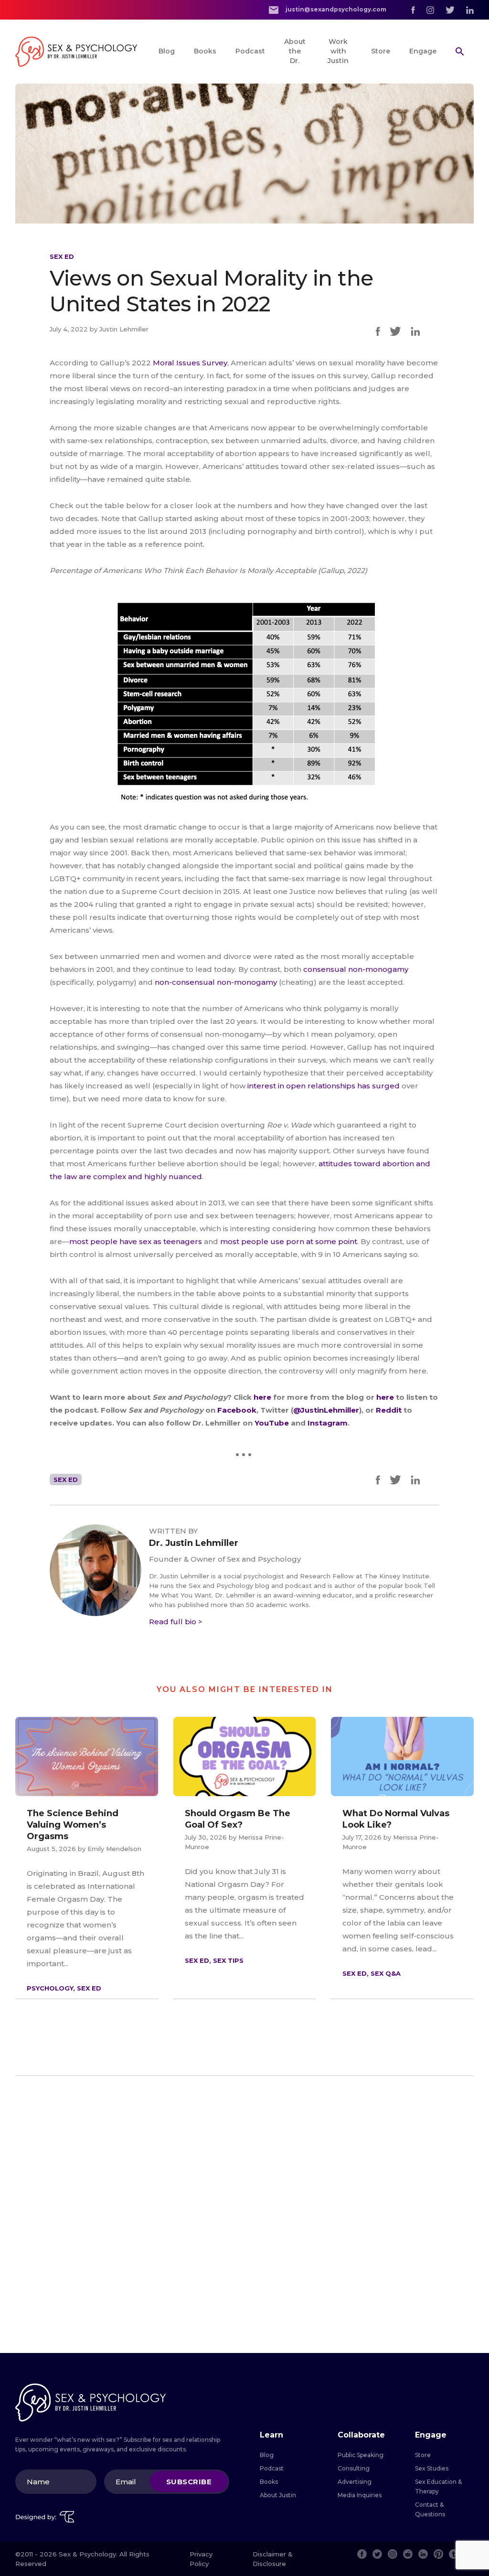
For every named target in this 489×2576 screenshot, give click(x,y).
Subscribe (189, 2482)
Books (205, 51)
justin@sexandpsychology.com (335, 9)
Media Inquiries (360, 2495)
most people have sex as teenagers (136, 1241)
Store (381, 51)
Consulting (354, 2468)
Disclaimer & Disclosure (273, 2559)
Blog (167, 51)
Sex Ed (62, 256)
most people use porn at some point (289, 1241)
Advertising (355, 2482)
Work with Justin (338, 51)
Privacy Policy (201, 2559)
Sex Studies (432, 2468)
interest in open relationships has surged (324, 1086)
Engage (423, 51)
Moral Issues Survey (190, 363)
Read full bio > (176, 1622)
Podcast (250, 51)
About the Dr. (295, 51)
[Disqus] (244, 2214)
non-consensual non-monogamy (216, 982)
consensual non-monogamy (356, 969)
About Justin (278, 2495)
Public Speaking (361, 2455)
